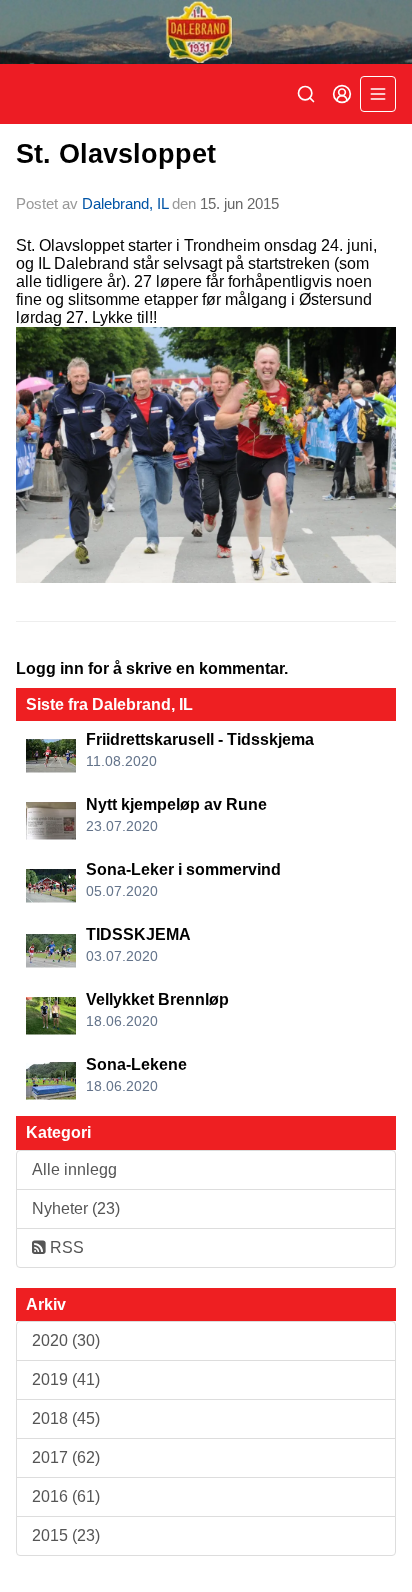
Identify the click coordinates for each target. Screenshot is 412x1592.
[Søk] (306, 94)
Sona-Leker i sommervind (183, 869)
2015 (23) (66, 1535)
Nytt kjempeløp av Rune (176, 804)
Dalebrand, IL (125, 203)
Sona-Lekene (136, 1064)
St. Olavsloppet (116, 154)
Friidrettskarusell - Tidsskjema (200, 739)
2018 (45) (66, 1418)
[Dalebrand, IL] (206, 32)
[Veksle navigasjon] (378, 94)
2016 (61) (66, 1496)
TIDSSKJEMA (138, 934)
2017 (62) (66, 1457)
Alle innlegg (74, 1169)
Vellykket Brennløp (157, 999)
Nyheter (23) (76, 1208)
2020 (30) (66, 1340)
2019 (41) (66, 1379)
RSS (65, 1247)
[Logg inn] (342, 94)
